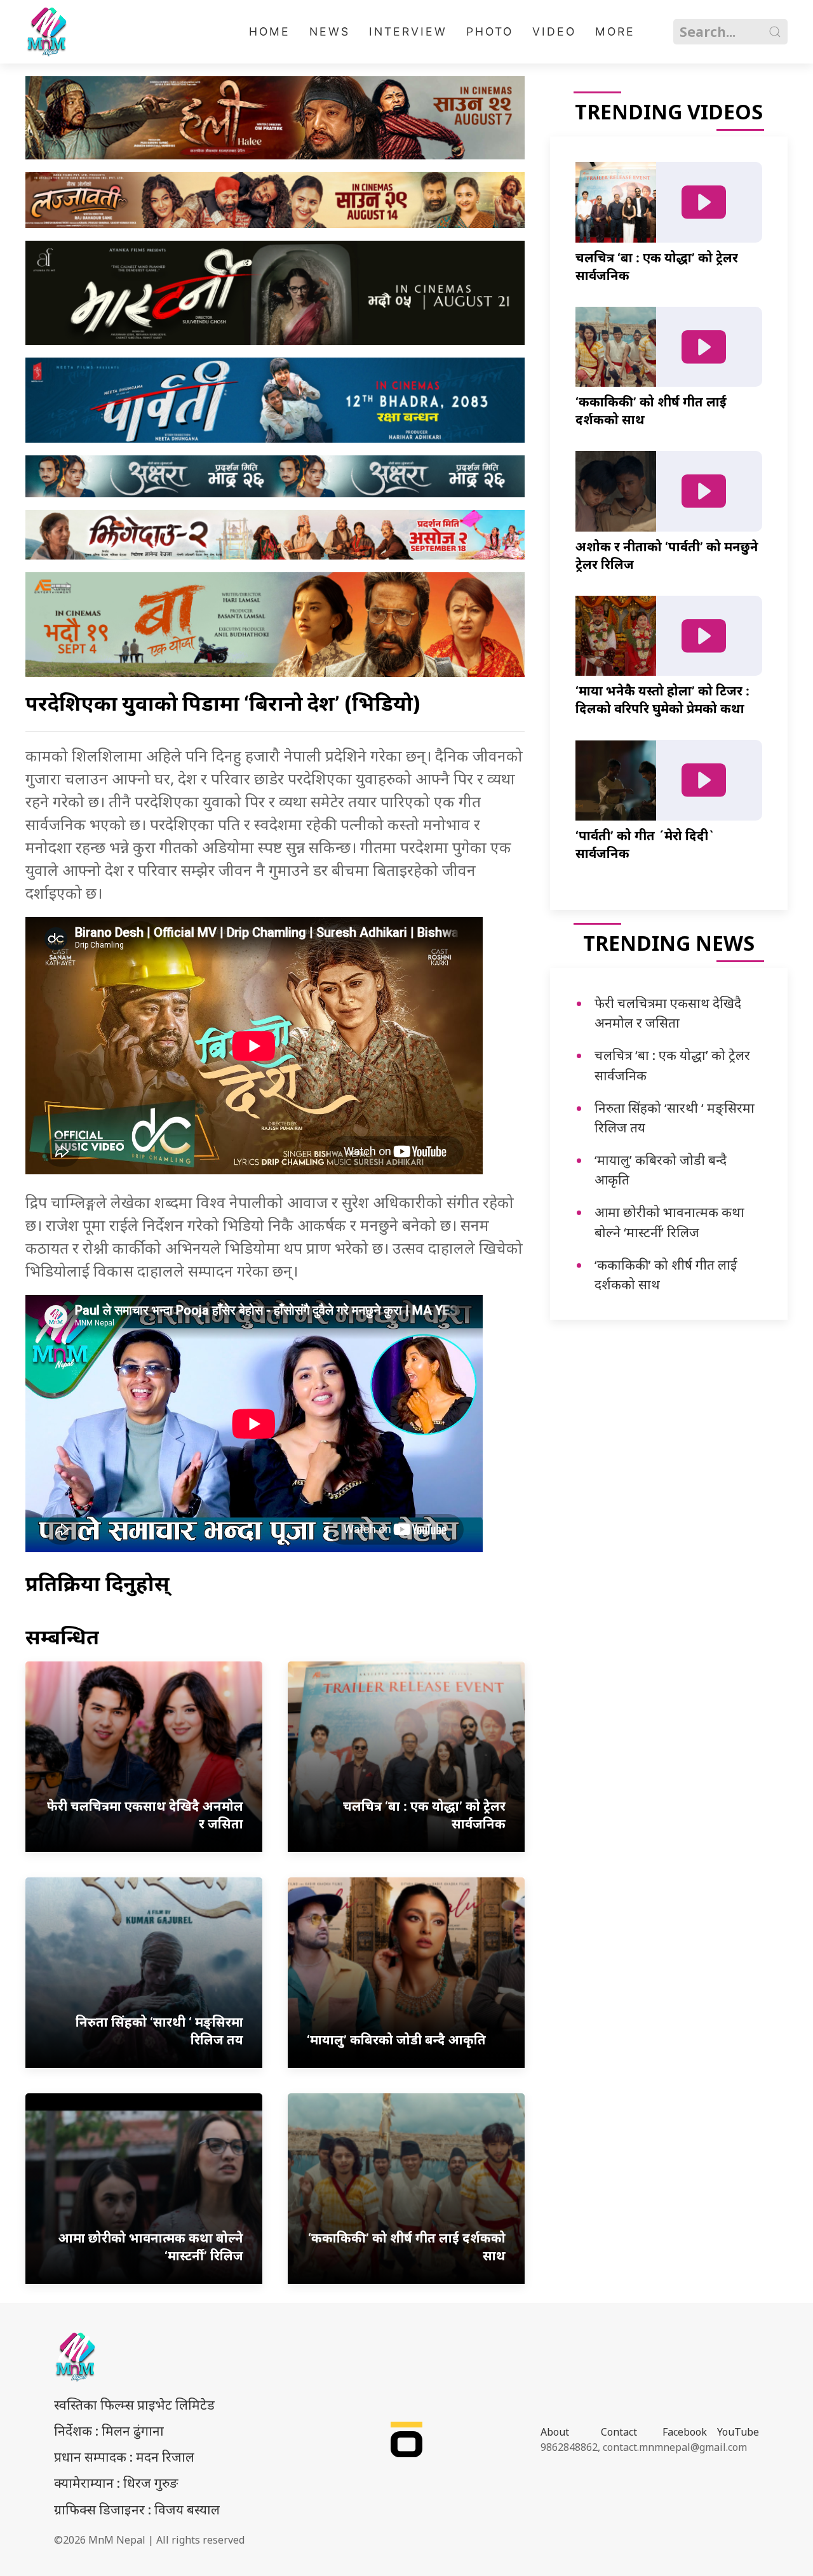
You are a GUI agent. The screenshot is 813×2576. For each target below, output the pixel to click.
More (615, 31)
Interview (408, 31)
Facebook (685, 2432)
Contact (619, 2432)
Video (554, 31)
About (555, 2432)
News (330, 31)
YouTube (738, 2432)
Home (270, 31)
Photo (490, 31)
